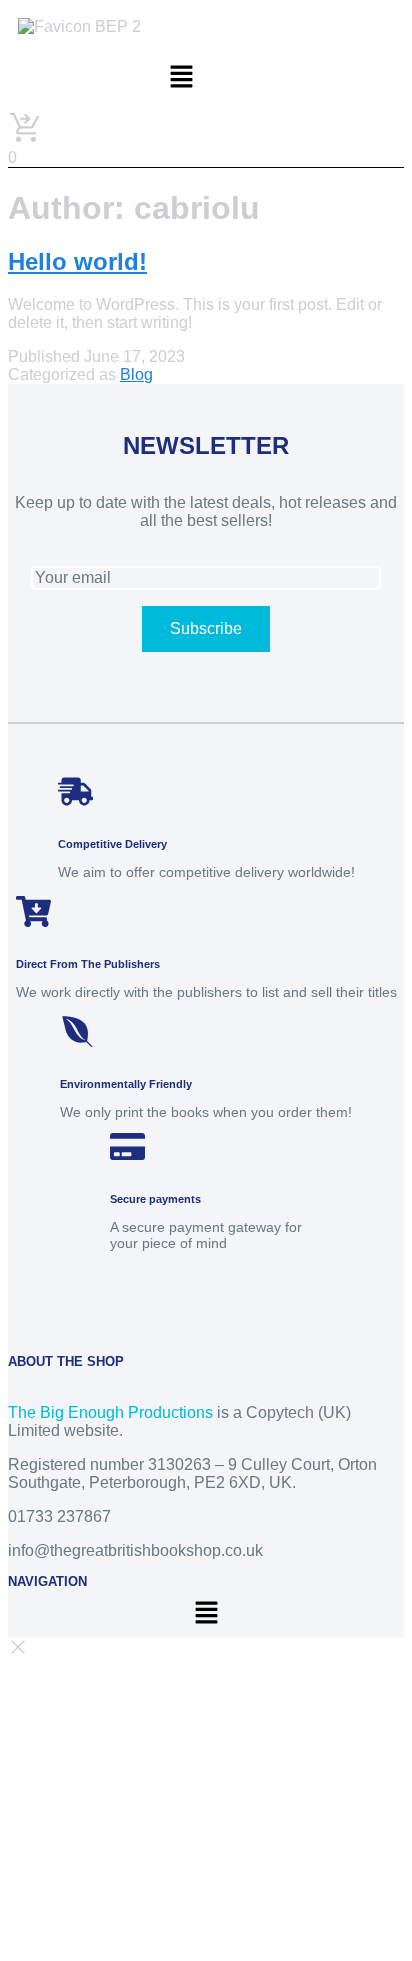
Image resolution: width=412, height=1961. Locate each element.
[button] (181, 78)
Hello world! (77, 261)
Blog (136, 374)
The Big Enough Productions (110, 1412)
